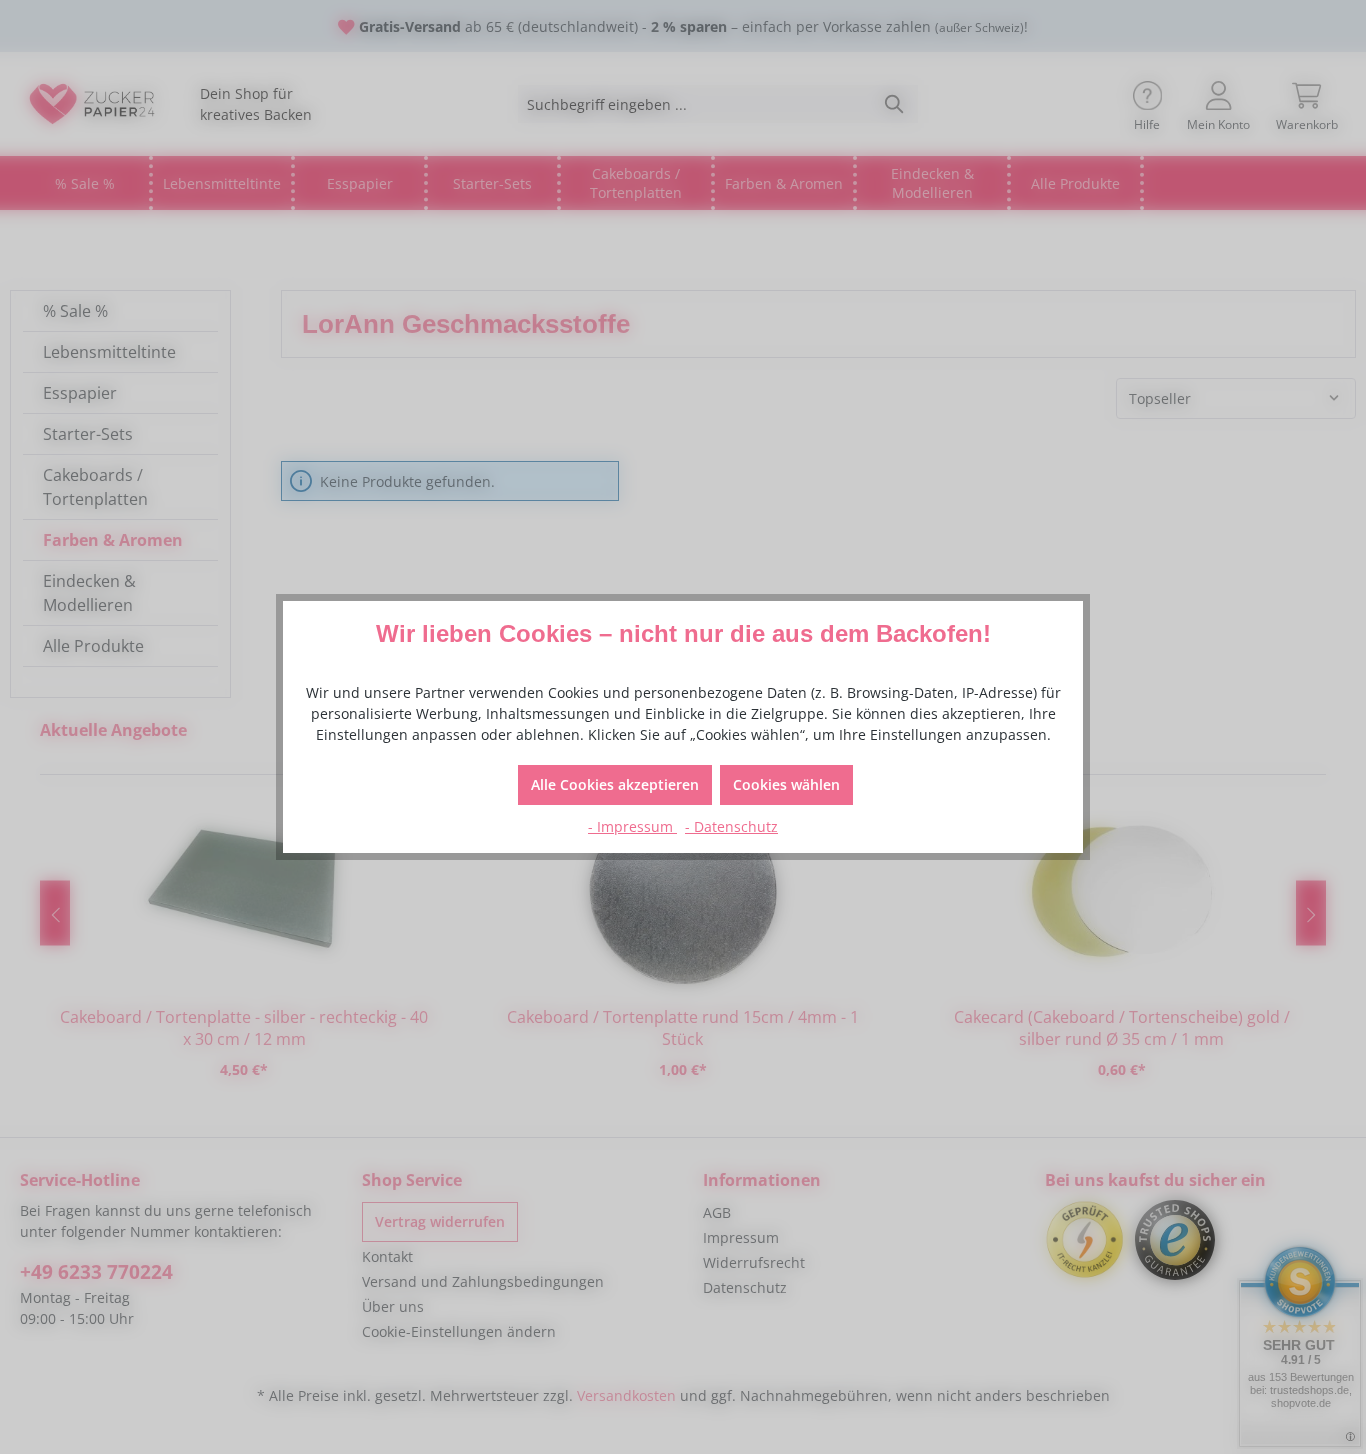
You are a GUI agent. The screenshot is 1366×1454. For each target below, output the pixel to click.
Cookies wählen (786, 784)
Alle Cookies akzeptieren (615, 784)
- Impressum (632, 826)
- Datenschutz (731, 826)
